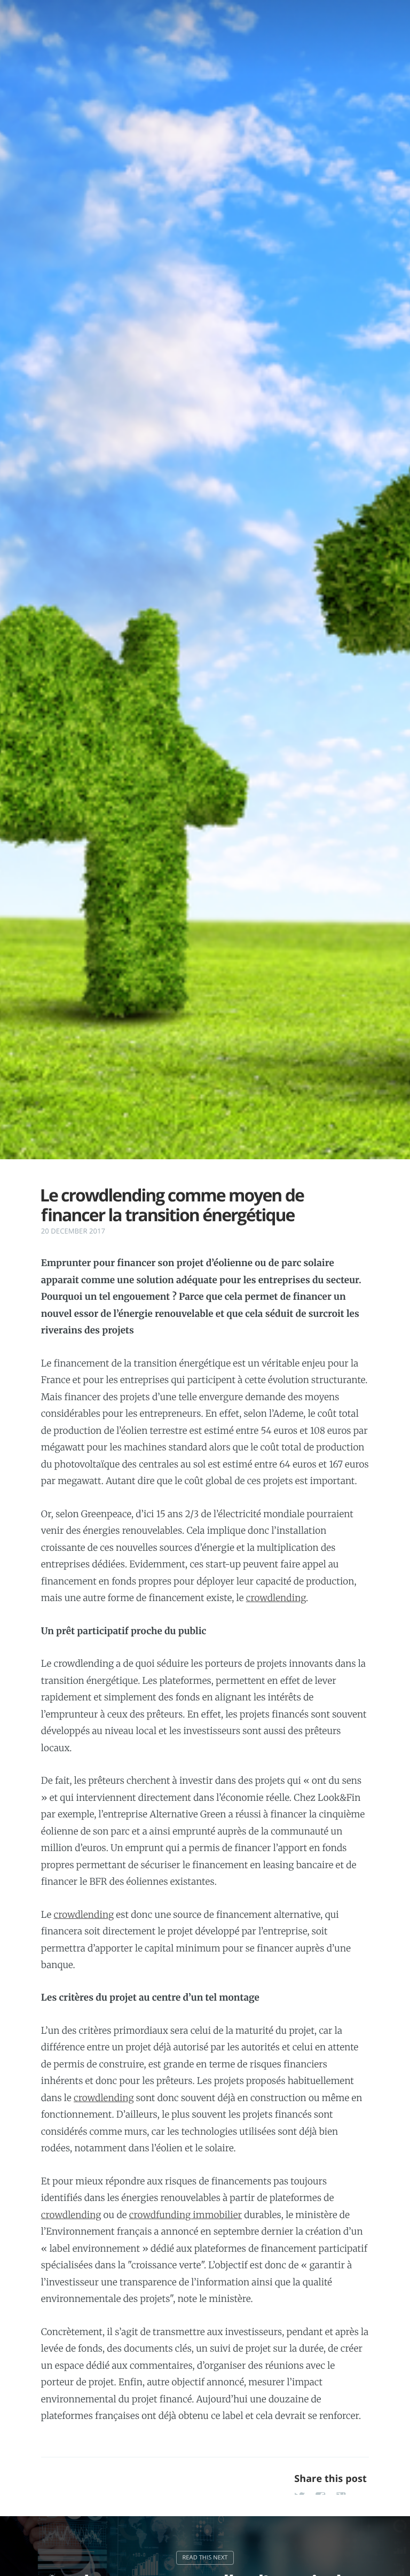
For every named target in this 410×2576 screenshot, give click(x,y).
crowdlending (276, 1598)
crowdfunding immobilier (186, 2215)
